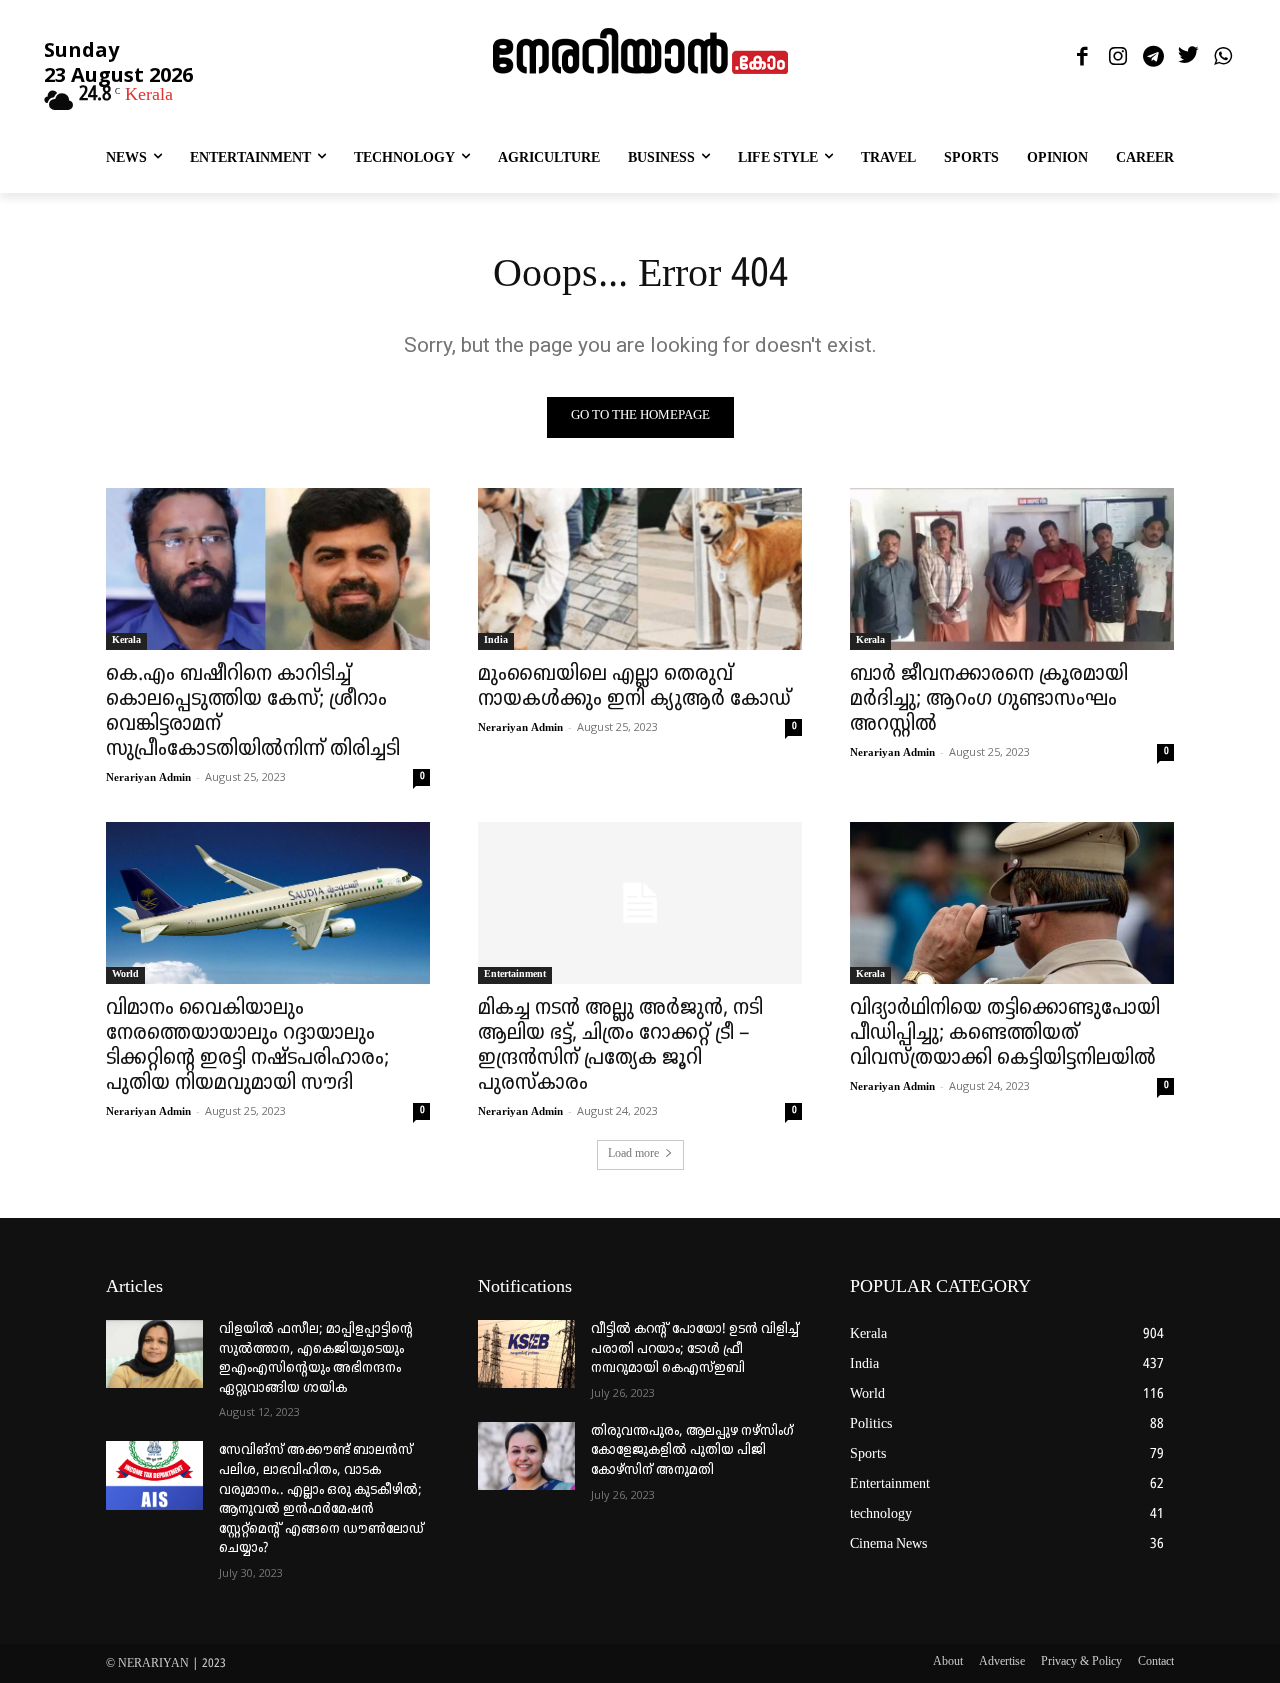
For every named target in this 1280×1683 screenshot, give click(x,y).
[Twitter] (1188, 57)
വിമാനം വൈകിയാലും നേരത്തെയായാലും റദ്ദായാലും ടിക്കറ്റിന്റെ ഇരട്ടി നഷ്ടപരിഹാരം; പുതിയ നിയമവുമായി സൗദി (247, 1046)
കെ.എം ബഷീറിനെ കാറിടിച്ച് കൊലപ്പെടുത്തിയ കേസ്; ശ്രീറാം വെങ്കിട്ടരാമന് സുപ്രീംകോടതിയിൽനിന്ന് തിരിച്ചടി (253, 712)
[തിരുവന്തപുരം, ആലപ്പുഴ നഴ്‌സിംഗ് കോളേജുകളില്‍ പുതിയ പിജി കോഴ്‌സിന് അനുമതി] (526, 1456)
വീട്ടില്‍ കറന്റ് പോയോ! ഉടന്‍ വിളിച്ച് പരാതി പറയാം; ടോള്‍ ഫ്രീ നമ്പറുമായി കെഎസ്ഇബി (695, 1349)
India (496, 640)
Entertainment (515, 974)
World (125, 974)
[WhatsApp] (1223, 57)
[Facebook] (1082, 57)
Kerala (126, 640)
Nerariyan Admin (148, 778)
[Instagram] (1117, 57)
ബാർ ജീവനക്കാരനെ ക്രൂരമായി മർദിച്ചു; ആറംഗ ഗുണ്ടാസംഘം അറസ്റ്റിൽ (989, 700)
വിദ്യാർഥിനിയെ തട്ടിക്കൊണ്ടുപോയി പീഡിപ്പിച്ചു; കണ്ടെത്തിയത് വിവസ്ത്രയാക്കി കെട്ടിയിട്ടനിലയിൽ (1005, 1034)
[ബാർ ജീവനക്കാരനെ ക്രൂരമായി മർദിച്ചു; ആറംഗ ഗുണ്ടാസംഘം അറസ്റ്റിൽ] (1012, 569)
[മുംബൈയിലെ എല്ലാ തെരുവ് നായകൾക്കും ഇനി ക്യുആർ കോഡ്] (640, 569)
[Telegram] (1152, 57)
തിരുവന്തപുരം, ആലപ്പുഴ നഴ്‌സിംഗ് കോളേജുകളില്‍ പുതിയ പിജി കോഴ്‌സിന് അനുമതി (692, 1451)
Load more (633, 1154)
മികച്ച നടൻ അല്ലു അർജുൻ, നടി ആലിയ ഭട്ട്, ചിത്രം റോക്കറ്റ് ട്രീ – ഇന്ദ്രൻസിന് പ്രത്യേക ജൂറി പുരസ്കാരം (620, 1046)
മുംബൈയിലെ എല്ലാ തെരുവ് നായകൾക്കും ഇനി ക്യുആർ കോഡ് (634, 687)
